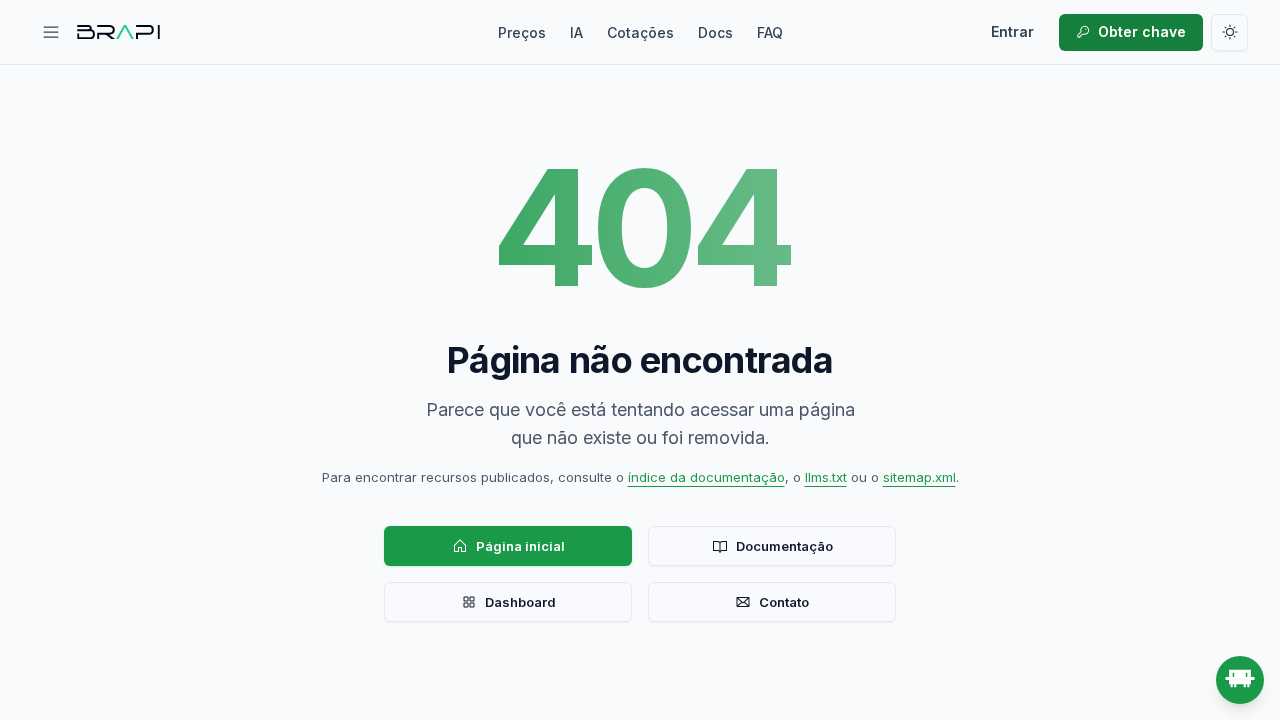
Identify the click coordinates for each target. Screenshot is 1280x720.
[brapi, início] (119, 32)
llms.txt (826, 477)
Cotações (640, 32)
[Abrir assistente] (1240, 680)
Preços (522, 32)
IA (576, 32)
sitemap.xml (919, 477)
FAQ (770, 32)
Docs (715, 32)
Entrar (1012, 31)
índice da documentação (706, 477)
